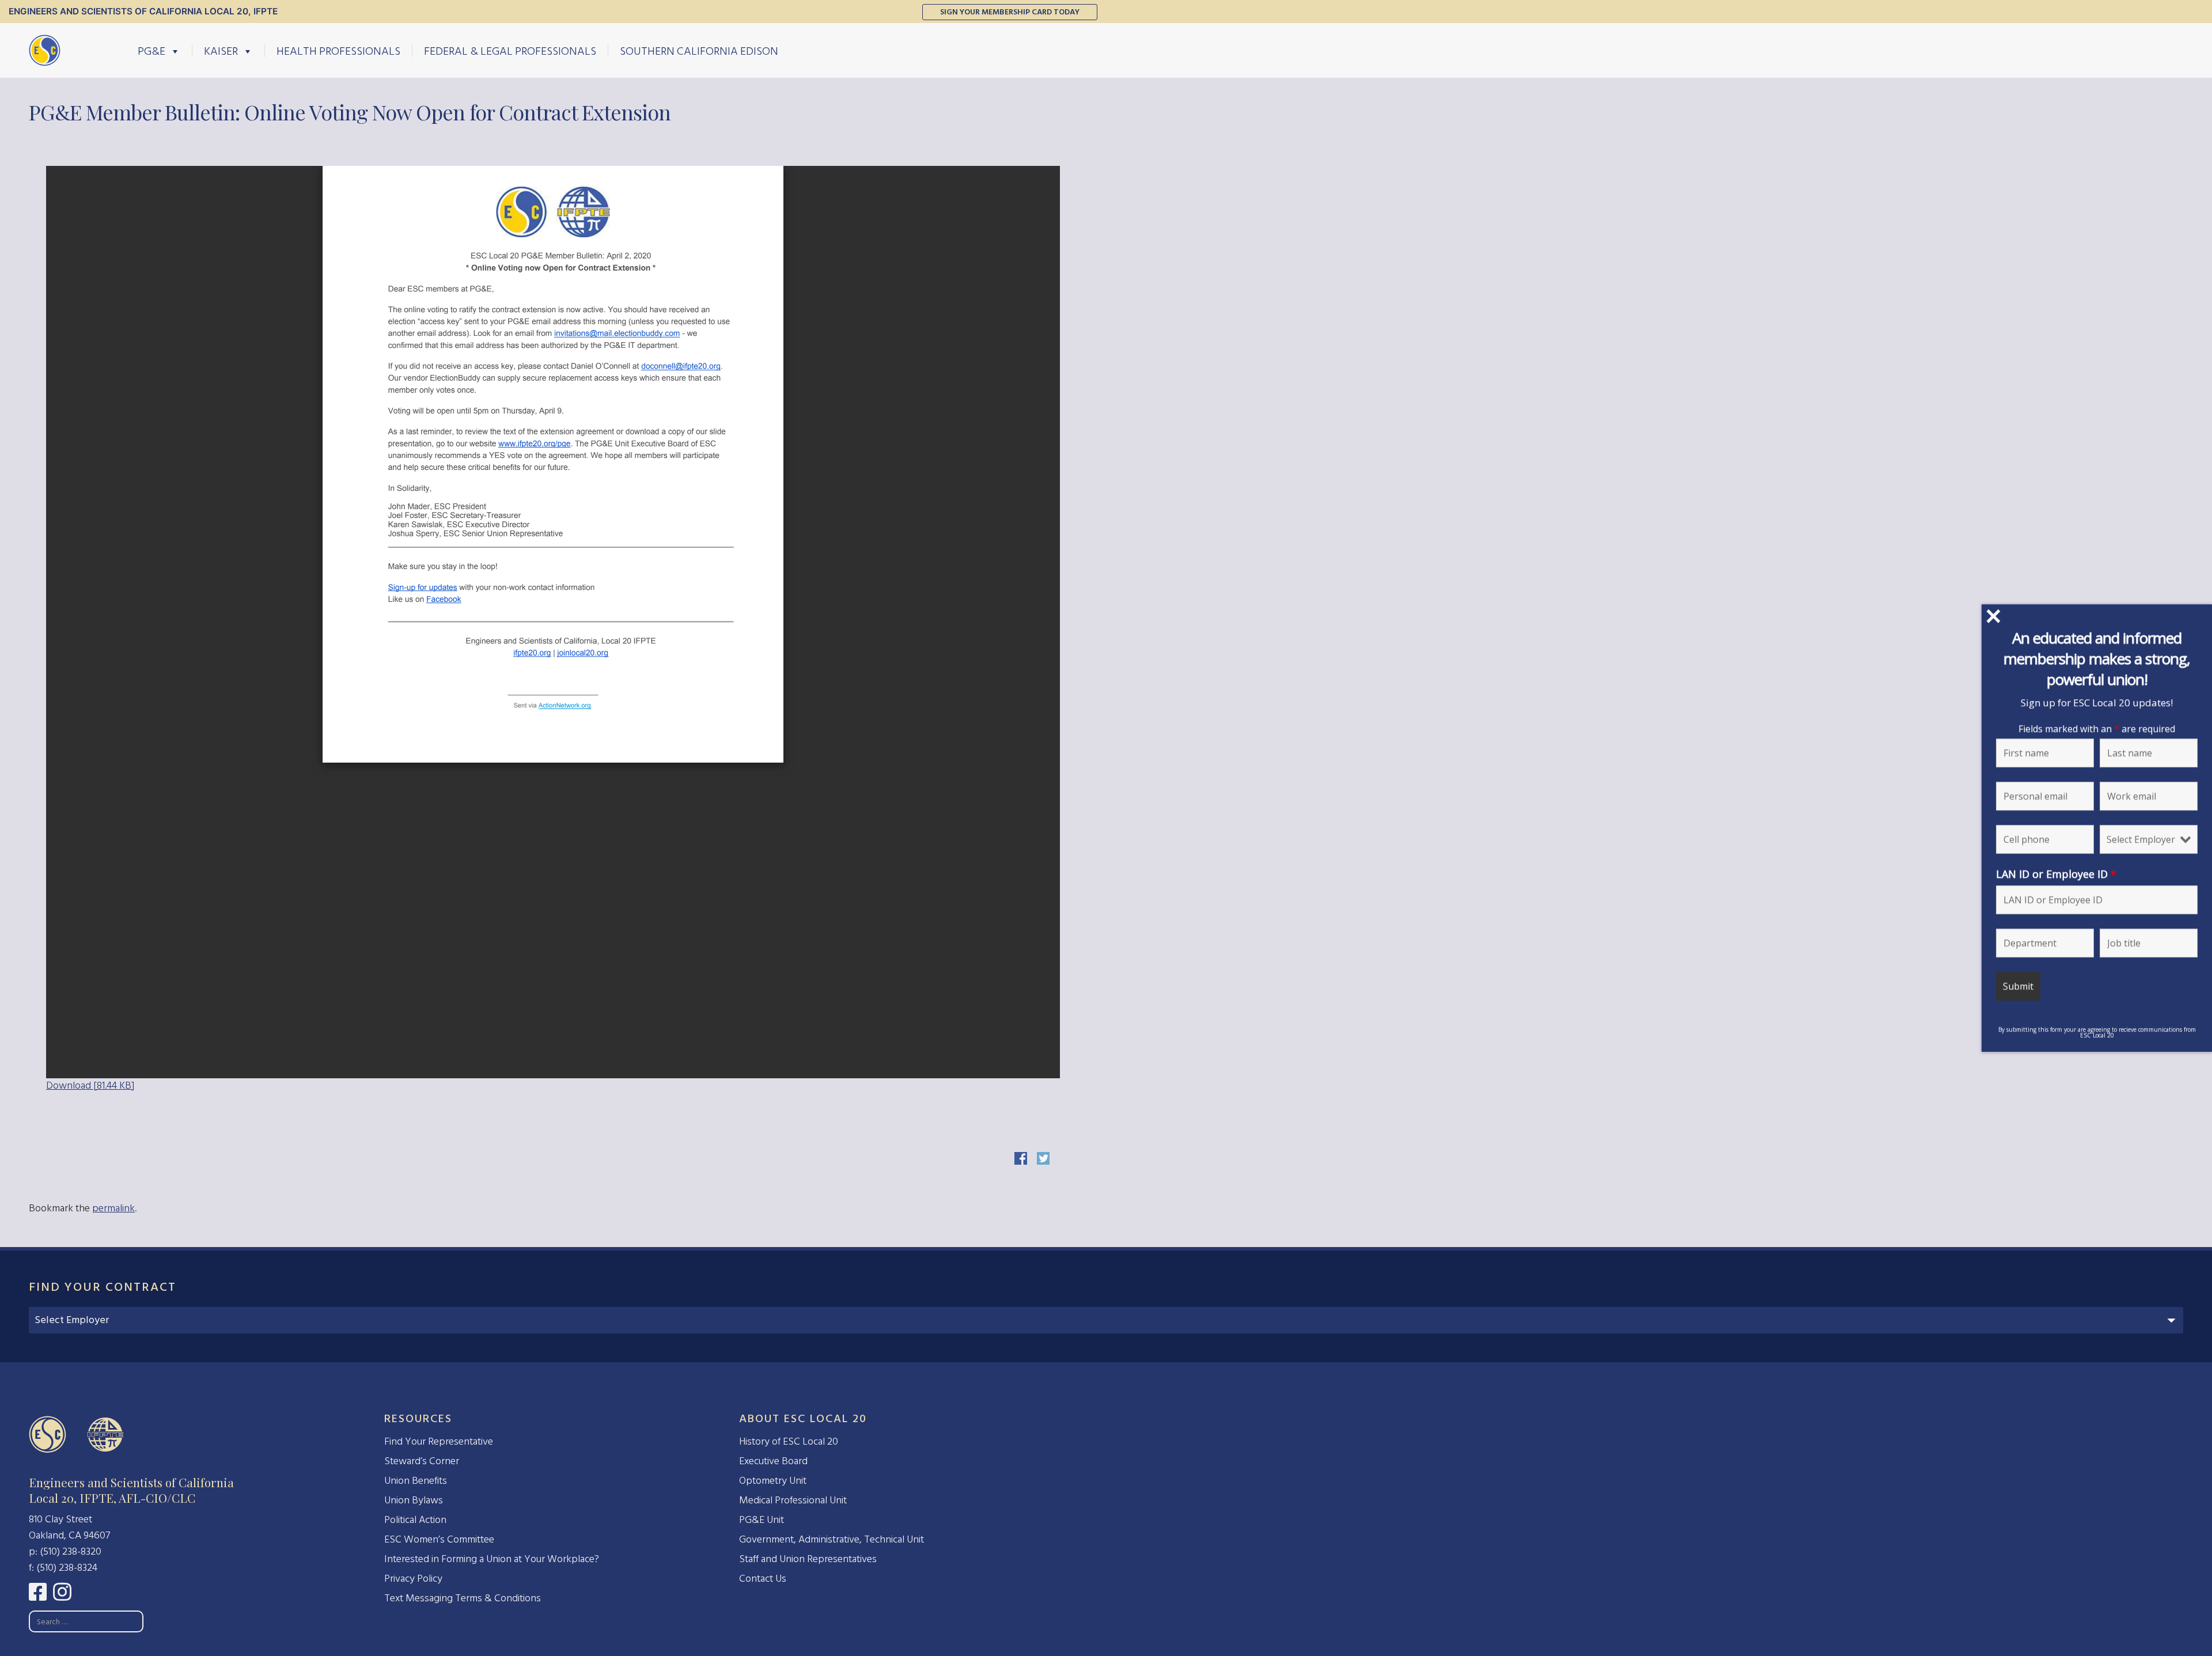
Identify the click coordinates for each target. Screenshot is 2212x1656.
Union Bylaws (414, 1500)
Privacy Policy (413, 1579)
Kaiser (221, 51)
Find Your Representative (439, 1441)
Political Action (415, 1520)
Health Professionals (338, 51)
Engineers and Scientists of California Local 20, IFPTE (143, 11)
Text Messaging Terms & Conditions (463, 1598)
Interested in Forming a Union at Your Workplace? (492, 1559)
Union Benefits (416, 1481)
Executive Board (773, 1461)
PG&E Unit (762, 1520)
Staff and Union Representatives (808, 1559)
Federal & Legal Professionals (510, 51)
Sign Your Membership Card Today (1010, 12)
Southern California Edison (699, 51)
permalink (113, 1208)
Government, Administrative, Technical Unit (832, 1539)
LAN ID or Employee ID (2056, 873)
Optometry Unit (773, 1481)
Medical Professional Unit (793, 1500)
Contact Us (763, 1579)
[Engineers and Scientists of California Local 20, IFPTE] (45, 50)
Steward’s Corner (422, 1461)
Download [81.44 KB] (90, 1085)
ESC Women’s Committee (439, 1539)
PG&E (151, 51)
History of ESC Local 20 (789, 1441)
